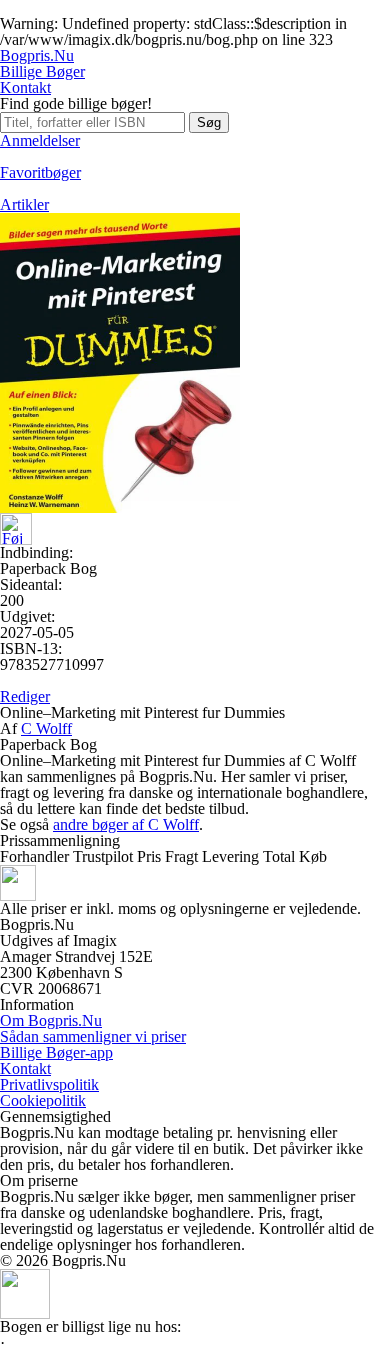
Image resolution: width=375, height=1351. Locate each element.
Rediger (25, 696)
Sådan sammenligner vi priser (93, 1036)
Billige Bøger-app (56, 1052)
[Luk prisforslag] (25, 1313)
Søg (209, 122)
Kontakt (25, 87)
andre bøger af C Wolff (126, 824)
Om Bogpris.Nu (51, 1020)
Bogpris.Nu (37, 55)
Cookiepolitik (43, 1100)
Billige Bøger (42, 71)
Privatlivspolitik (49, 1084)
